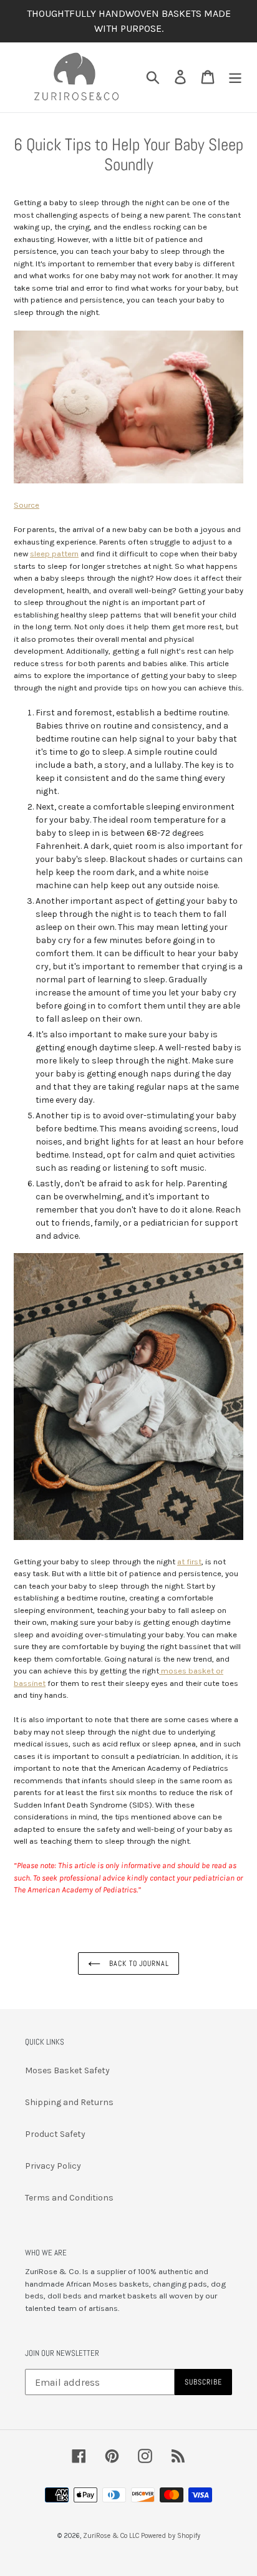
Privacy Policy (53, 2166)
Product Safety (55, 2134)
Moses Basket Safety (67, 2070)
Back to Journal (138, 1963)
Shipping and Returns (69, 2102)
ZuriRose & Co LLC (111, 2536)
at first (189, 1562)
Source (27, 505)
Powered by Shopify (171, 2536)
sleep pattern (54, 554)
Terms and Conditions (69, 2198)
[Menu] (235, 77)
